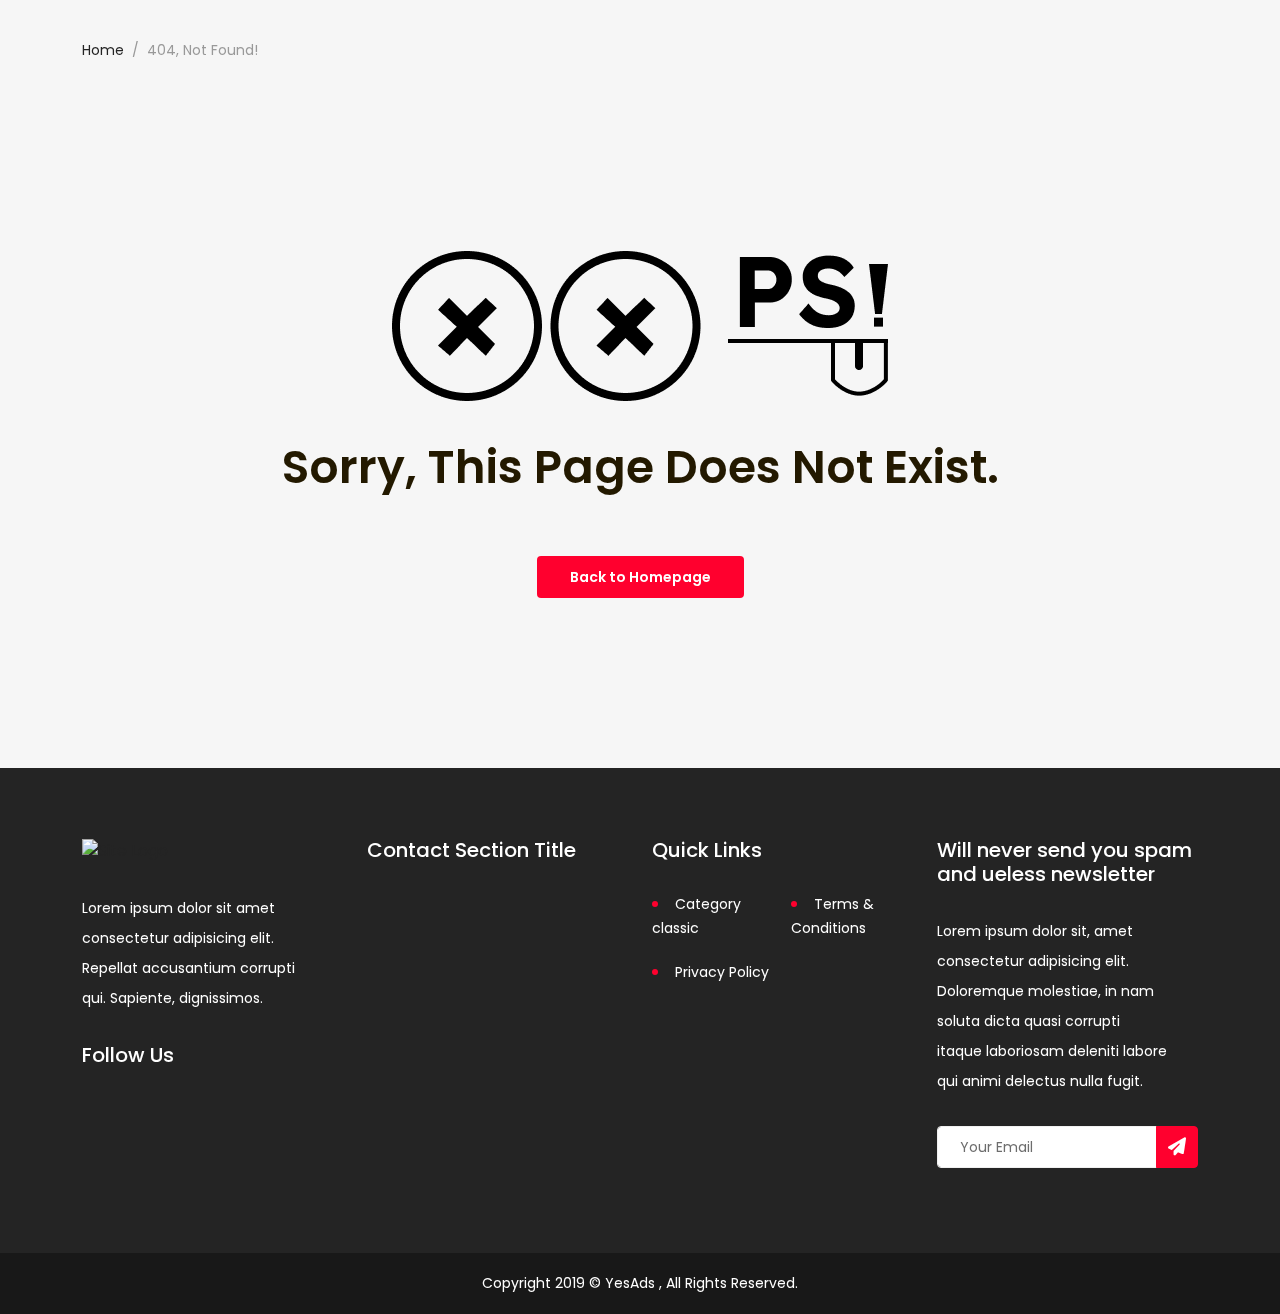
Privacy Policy (722, 972)
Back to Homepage (640, 577)
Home (103, 50)
